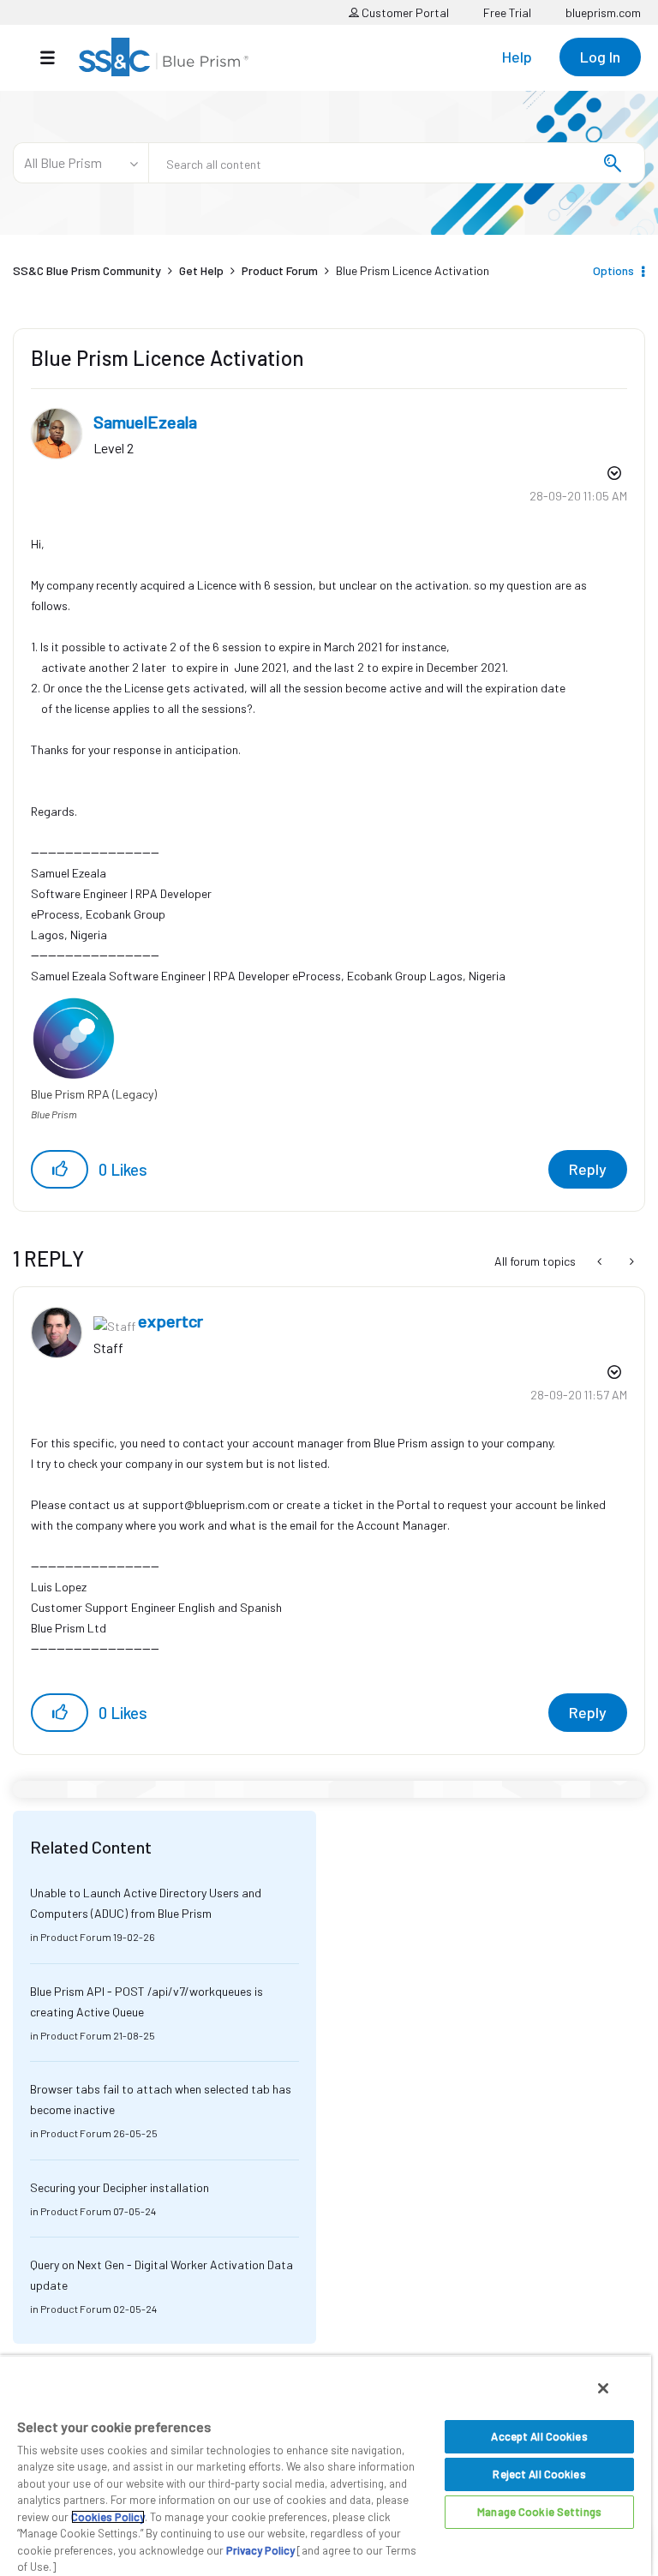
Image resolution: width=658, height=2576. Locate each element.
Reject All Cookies (539, 2474)
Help (517, 57)
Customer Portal (404, 12)
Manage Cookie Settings (539, 2512)
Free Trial (507, 12)
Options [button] (613, 270)
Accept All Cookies (539, 2436)
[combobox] (397, 163)
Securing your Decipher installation (120, 2187)
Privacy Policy (260, 2550)
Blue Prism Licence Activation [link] (413, 270)
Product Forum (280, 270)
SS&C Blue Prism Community (87, 270)
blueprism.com (603, 12)
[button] (60, 1169)
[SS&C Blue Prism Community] (164, 57)
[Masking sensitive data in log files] (601, 1261)
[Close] (603, 2388)
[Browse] (56, 57)
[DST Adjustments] (630, 1261)
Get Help (201, 270)
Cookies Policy (108, 2517)
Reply (588, 1169)
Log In (600, 57)
